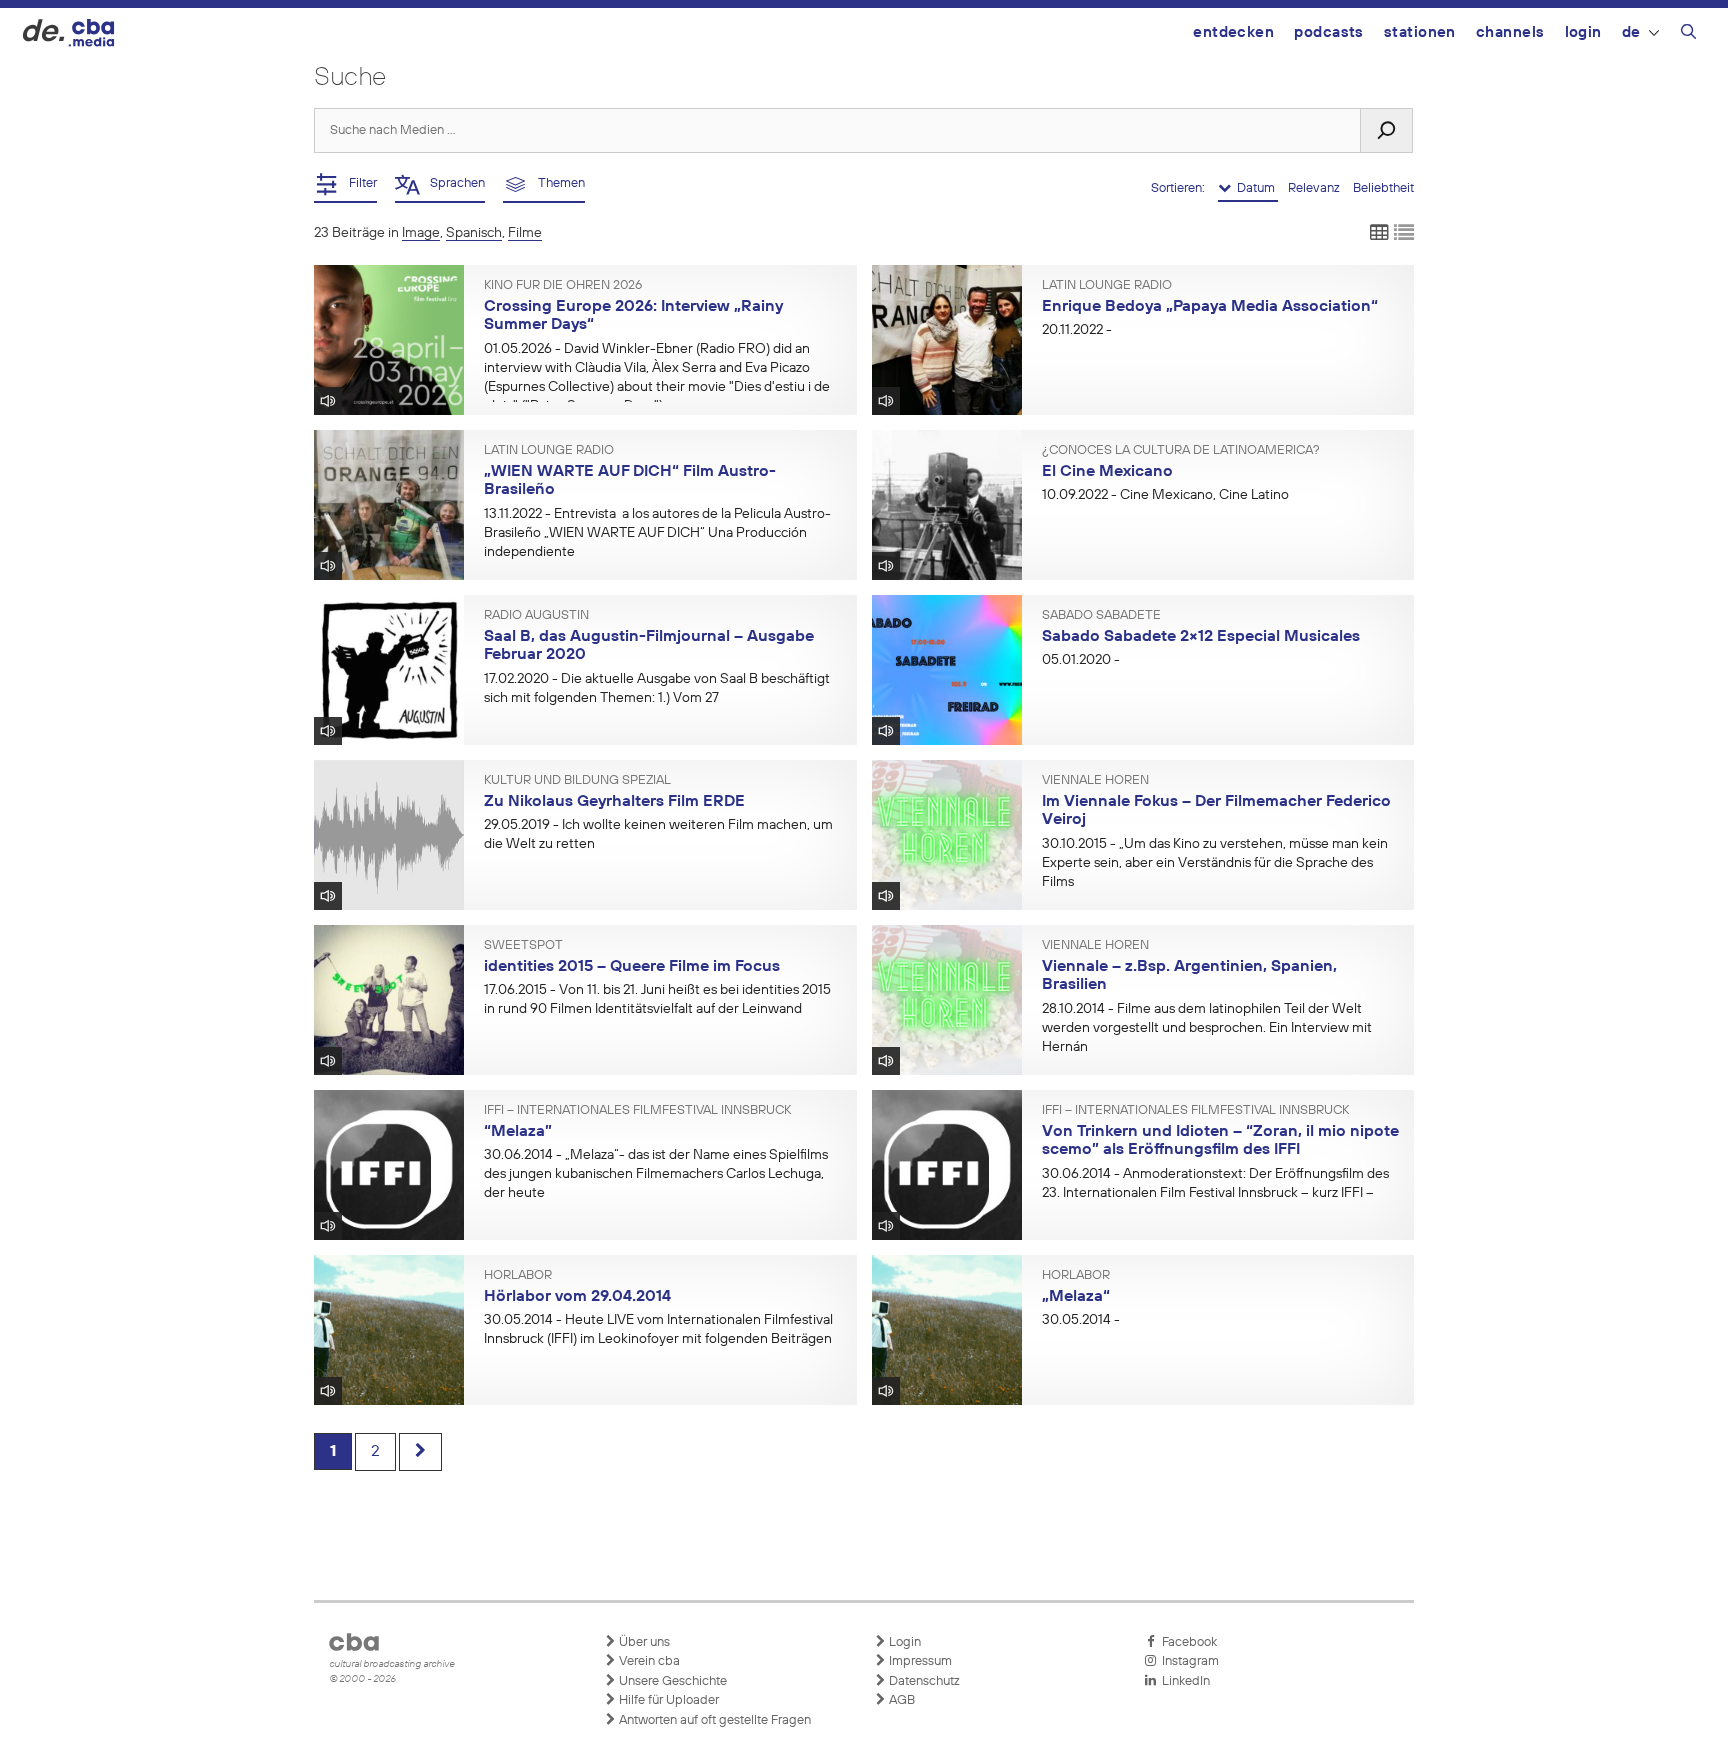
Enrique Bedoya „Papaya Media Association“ (1210, 307)
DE (1631, 32)
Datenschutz (923, 1681)
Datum (1254, 188)
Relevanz (1315, 188)
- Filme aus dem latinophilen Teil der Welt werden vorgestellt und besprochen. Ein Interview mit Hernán (1207, 1028)
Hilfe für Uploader (667, 1700)
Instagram (1187, 1661)
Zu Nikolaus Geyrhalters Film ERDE (614, 802)
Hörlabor (518, 1276)
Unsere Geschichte (671, 1681)
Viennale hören (1095, 781)
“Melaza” (518, 1132)
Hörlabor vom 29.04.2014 (577, 1297)
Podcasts (1329, 32)
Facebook (1186, 1642)
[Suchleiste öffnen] (1688, 35)
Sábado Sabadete (1101, 616)
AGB (900, 1700)
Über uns (643, 1642)
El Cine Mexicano (1107, 472)
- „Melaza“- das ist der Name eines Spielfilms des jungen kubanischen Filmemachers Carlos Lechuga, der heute (656, 1174)
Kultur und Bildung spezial (577, 781)
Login (1583, 32)
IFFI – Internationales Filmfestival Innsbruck (637, 1111)
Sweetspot (523, 946)
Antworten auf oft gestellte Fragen (713, 1720)
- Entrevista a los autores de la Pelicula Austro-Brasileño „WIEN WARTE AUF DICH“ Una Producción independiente (657, 533)
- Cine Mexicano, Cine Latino (1165, 495)
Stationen (1420, 32)
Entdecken (1233, 32)
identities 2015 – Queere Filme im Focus (632, 967)
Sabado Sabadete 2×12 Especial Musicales (1201, 637)
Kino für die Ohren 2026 (563, 286)
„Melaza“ (1076, 1297)
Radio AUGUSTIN (536, 616)
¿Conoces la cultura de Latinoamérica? (1181, 451)
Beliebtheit (1383, 188)
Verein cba (648, 1661)
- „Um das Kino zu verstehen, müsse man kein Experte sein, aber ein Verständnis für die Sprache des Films (1215, 863)
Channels (1510, 32)
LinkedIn (1183, 1681)
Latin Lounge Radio (1107, 286)
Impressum (919, 1661)
